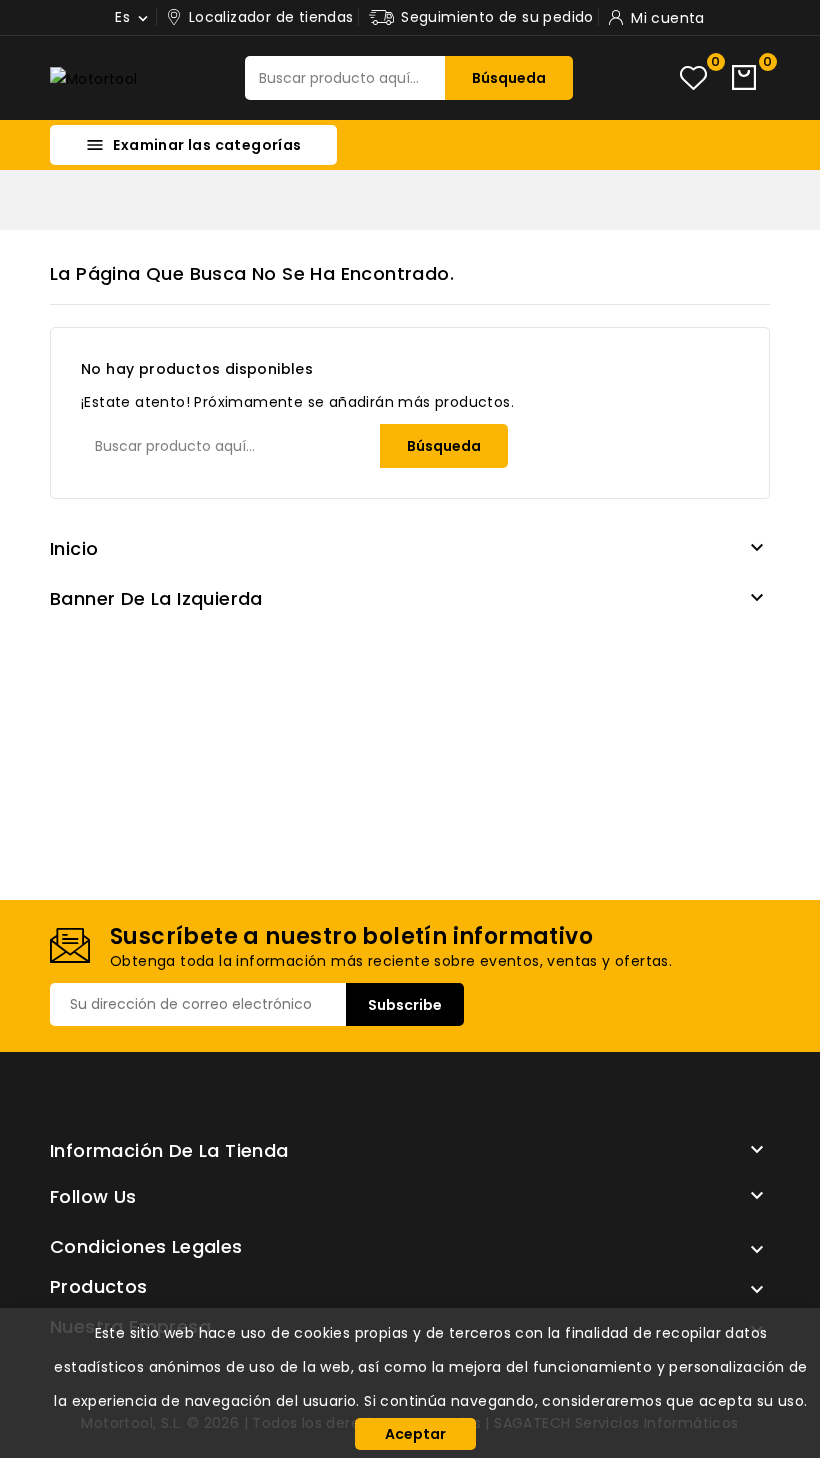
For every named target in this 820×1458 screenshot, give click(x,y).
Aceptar (415, 1434)
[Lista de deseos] (693, 78)
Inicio (74, 548)
